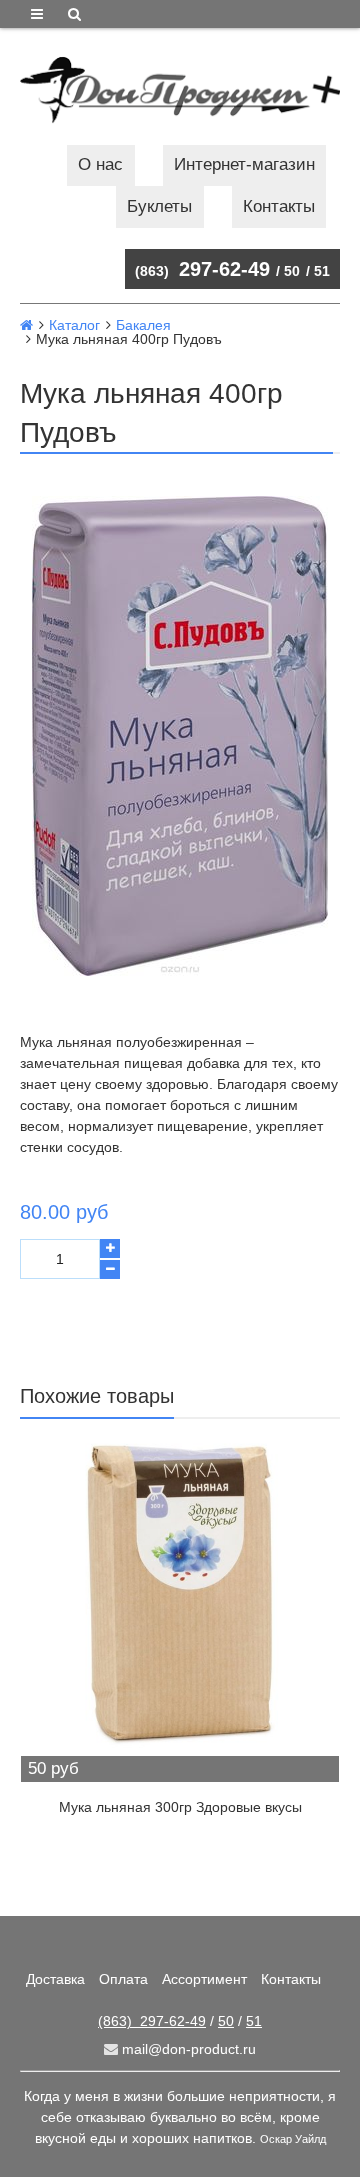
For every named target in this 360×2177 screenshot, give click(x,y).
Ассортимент (204, 1979)
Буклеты (159, 206)
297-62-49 (202, 269)
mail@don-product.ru (187, 2049)
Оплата (123, 1979)
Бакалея (143, 325)
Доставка (55, 1979)
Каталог (74, 325)
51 (322, 271)
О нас (100, 164)
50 (292, 271)
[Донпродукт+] (180, 90)
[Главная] (26, 325)
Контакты (279, 206)
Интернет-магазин (244, 164)
